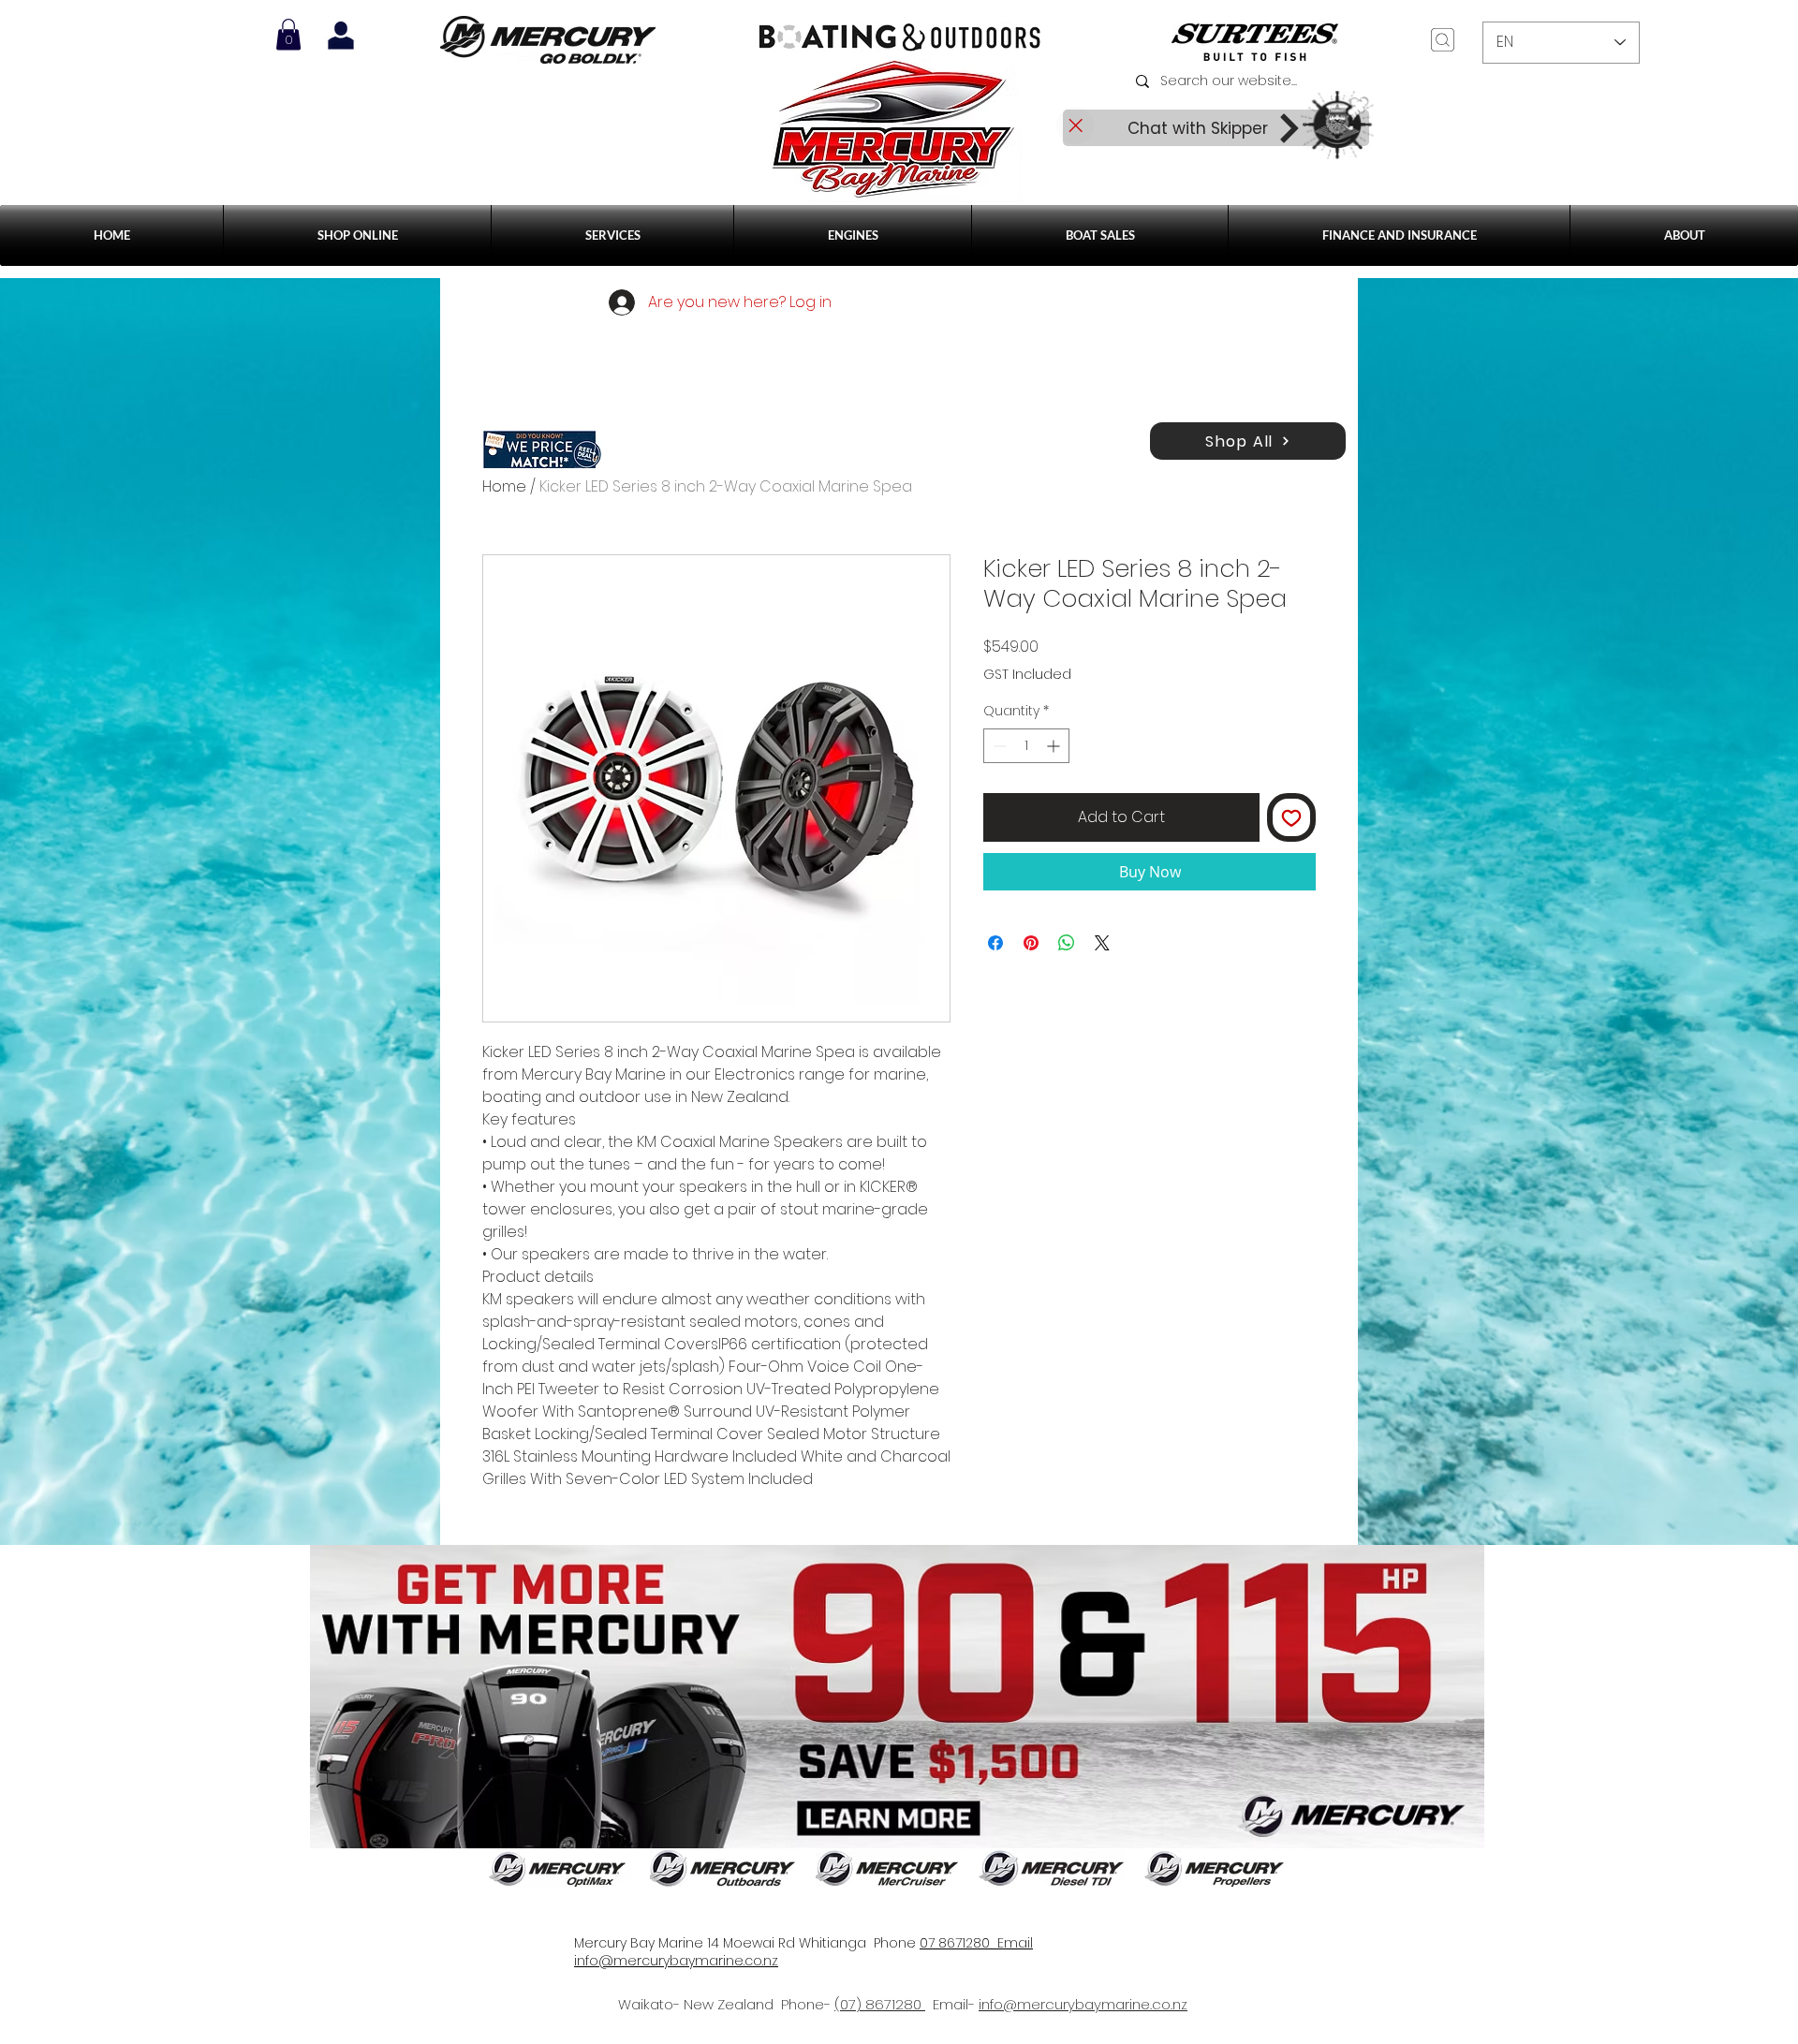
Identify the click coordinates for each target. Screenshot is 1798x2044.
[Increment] (1055, 746)
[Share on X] (1102, 943)
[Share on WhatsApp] (1067, 943)
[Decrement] (998, 746)
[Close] (1075, 125)
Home (504, 486)
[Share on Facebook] (995, 943)
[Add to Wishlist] (1291, 817)
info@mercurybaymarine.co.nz (1083, 2004)
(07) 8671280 (880, 2004)
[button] (612, 235)
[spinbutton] (1026, 746)
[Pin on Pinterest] (1031, 943)
